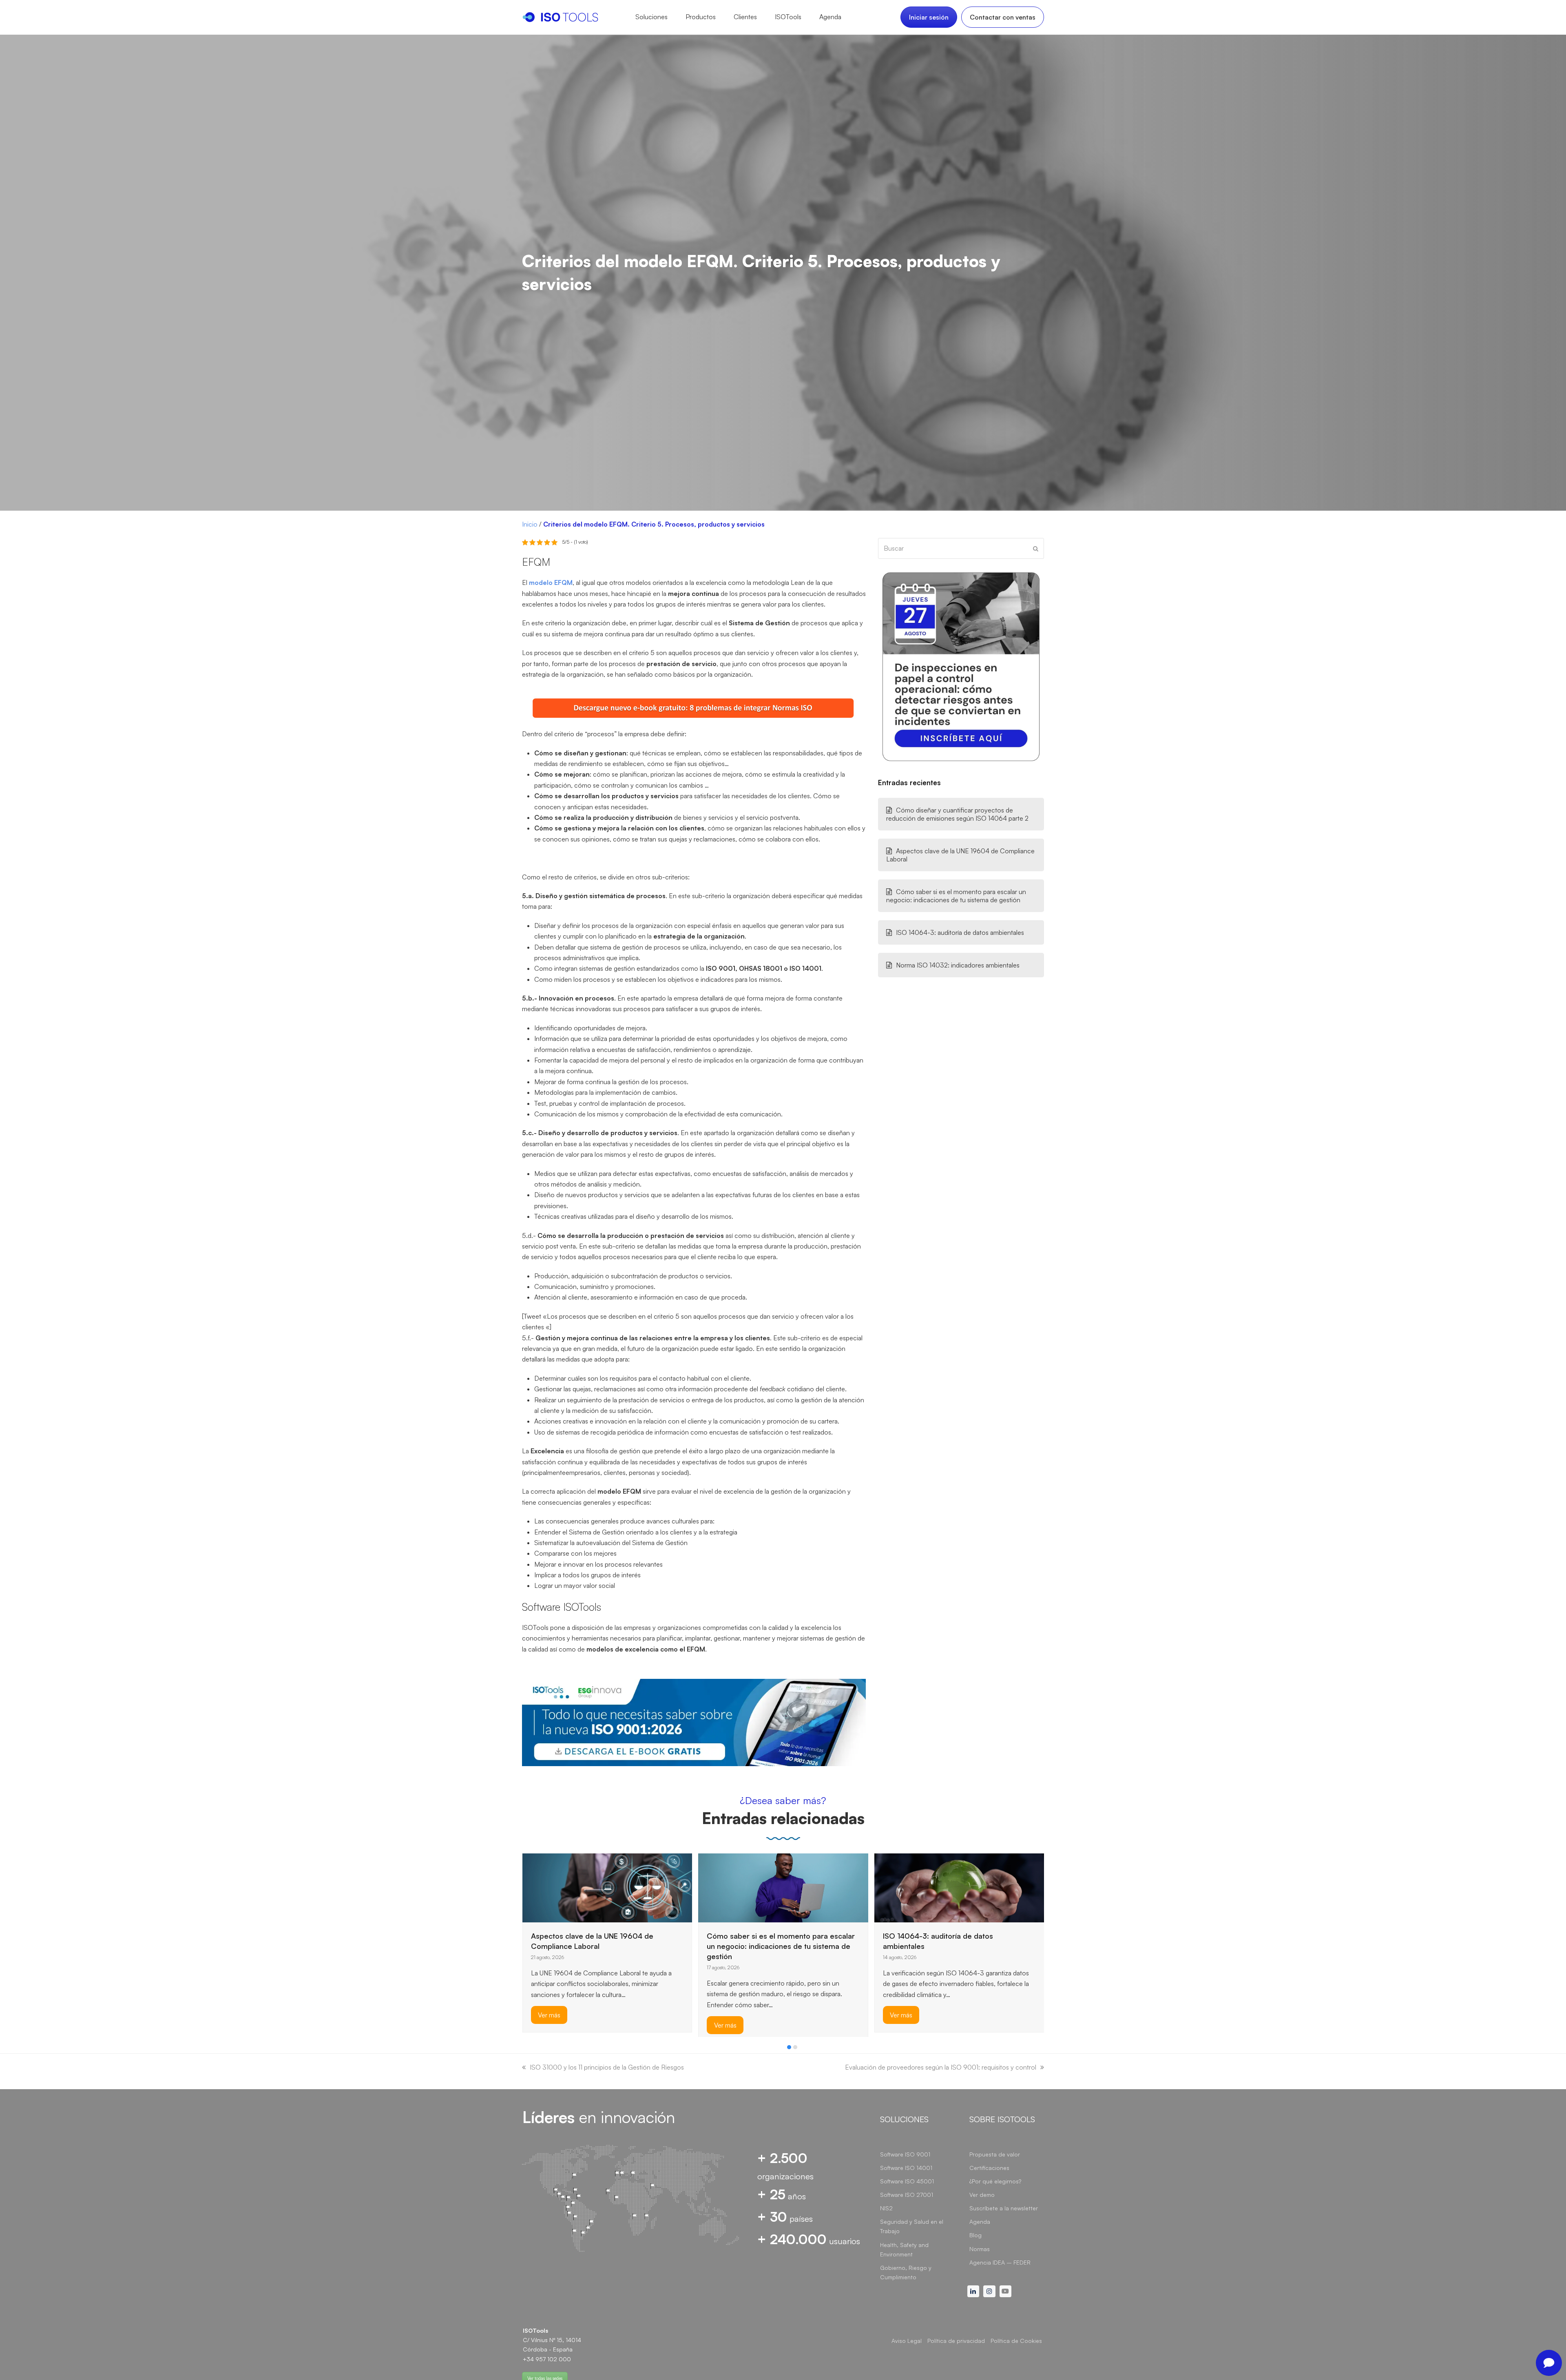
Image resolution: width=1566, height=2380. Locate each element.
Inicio (530, 524)
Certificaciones (989, 2168)
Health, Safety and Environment (904, 2249)
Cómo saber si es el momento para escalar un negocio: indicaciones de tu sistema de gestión (956, 896)
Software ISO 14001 (906, 2168)
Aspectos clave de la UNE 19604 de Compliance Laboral (960, 855)
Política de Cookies (1016, 2341)
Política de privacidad (956, 2341)
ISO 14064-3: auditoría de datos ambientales (960, 932)
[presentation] (526, 2049)
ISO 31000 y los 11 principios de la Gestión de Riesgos (607, 2067)
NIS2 (886, 2208)
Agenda (980, 2222)
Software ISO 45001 (907, 2181)
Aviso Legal (907, 2341)
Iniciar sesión (929, 17)
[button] (789, 2047)
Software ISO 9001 (905, 2154)
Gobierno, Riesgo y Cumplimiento (906, 2272)
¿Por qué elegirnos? (995, 2181)
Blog (975, 2235)
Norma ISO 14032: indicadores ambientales (958, 965)
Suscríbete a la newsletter (1004, 2208)
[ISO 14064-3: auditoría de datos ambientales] (783, 1887)
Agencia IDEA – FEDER (1000, 2262)
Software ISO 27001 (907, 2195)
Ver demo (982, 2195)
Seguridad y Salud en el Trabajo (912, 2226)
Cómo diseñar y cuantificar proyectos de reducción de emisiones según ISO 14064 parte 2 (957, 814)
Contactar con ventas (1003, 17)
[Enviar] (1036, 549)
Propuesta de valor (995, 2154)
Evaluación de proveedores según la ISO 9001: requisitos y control (941, 2067)
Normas (980, 2249)
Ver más (549, 2025)
